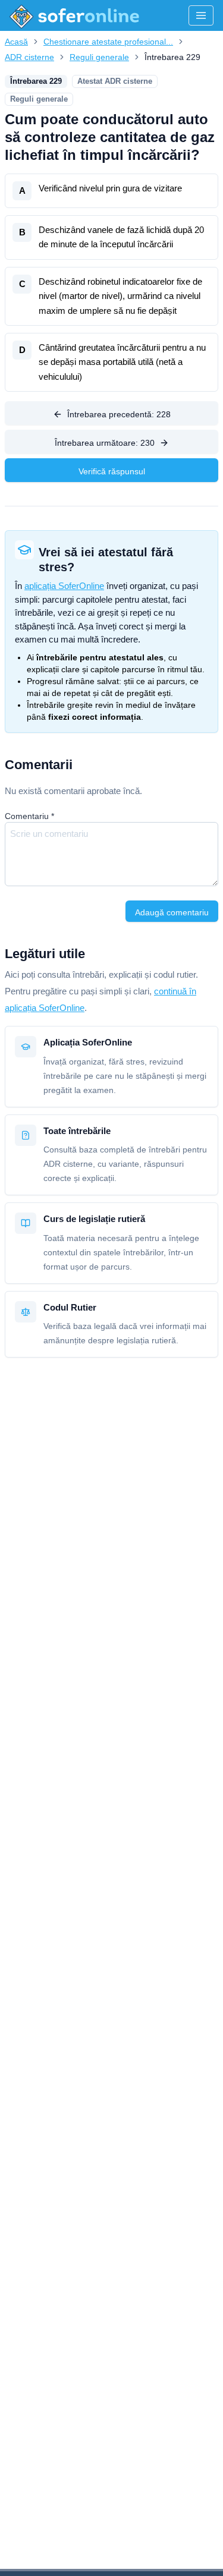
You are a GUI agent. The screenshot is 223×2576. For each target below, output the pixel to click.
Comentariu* (29, 816)
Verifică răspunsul (112, 471)
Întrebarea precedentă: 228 (119, 414)
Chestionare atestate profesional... (108, 42)
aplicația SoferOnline (64, 586)
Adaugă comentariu (172, 912)
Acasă (16, 42)
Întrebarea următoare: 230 (105, 443)
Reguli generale (99, 57)
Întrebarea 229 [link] (172, 57)
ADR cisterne (29, 57)
